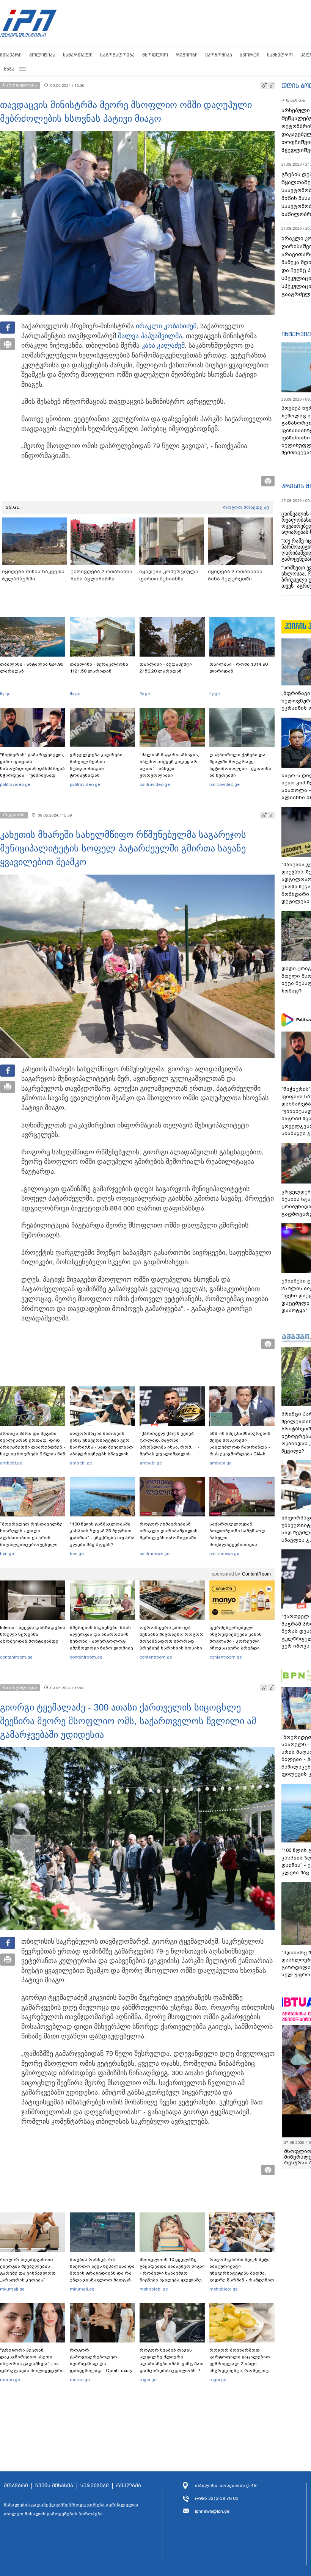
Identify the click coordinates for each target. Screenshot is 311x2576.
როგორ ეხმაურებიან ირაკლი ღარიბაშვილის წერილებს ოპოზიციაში (169, 1531)
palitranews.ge (155, 1554)
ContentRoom (256, 1574)
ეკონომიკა (219, 55)
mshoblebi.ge (154, 2289)
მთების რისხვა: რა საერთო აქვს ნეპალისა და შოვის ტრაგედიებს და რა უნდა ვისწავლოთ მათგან (102, 2270)
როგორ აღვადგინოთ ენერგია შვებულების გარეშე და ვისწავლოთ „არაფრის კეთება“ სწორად (28, 2273)
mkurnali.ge (12, 2289)
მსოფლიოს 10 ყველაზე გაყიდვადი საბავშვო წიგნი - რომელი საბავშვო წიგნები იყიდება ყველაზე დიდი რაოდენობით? (172, 2273)
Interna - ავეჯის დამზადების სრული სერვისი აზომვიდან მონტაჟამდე (33, 1634)
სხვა (9, 69)
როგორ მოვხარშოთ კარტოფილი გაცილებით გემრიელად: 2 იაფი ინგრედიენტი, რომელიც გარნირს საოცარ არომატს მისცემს (240, 2367)
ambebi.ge (11, 1463)
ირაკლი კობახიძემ (166, 326)
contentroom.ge (16, 1657)
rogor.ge (148, 2380)
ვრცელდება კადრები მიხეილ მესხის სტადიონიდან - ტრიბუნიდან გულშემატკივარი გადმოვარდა (96, 772)
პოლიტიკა (42, 55)
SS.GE (13, 507)
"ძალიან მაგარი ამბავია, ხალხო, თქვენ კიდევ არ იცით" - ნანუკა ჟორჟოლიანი (169, 765)
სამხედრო (280, 55)
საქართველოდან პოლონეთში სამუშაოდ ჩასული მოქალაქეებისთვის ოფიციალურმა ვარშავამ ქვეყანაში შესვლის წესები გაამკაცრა (241, 1544)
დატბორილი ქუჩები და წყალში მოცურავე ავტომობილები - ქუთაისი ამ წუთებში (240, 765)
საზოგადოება (117, 55)
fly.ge (5, 694)
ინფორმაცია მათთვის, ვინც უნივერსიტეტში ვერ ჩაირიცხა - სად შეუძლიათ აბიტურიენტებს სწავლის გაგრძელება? (101, 1447)
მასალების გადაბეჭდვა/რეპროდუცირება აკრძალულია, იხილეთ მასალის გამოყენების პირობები (72, 2509)
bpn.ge (7, 1554)
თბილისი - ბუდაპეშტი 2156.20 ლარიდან (166, 668)
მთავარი (11, 55)
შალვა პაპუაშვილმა (150, 336)
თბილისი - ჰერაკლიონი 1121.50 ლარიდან (99, 668)
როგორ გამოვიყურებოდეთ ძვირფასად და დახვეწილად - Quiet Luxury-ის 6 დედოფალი (102, 2364)
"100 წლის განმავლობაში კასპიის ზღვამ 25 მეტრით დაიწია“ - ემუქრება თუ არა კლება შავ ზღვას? (102, 1534)
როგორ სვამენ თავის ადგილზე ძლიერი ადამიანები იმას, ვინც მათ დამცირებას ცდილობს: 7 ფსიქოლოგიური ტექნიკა (172, 2364)
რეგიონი (187, 55)
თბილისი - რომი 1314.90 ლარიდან (239, 668)
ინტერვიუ (296, 334)
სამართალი (78, 55)
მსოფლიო (155, 55)
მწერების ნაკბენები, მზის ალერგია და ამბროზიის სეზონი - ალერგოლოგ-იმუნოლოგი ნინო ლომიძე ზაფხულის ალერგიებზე (101, 1641)
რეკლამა (129, 2486)
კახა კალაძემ (163, 345)
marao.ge (10, 2380)
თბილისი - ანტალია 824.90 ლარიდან (32, 668)
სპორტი (250, 55)
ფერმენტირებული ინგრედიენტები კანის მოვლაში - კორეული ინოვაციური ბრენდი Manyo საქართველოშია (238, 1641)
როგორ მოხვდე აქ (246, 507)
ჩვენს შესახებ (54, 2486)
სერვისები (95, 2486)
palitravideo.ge (15, 784)
